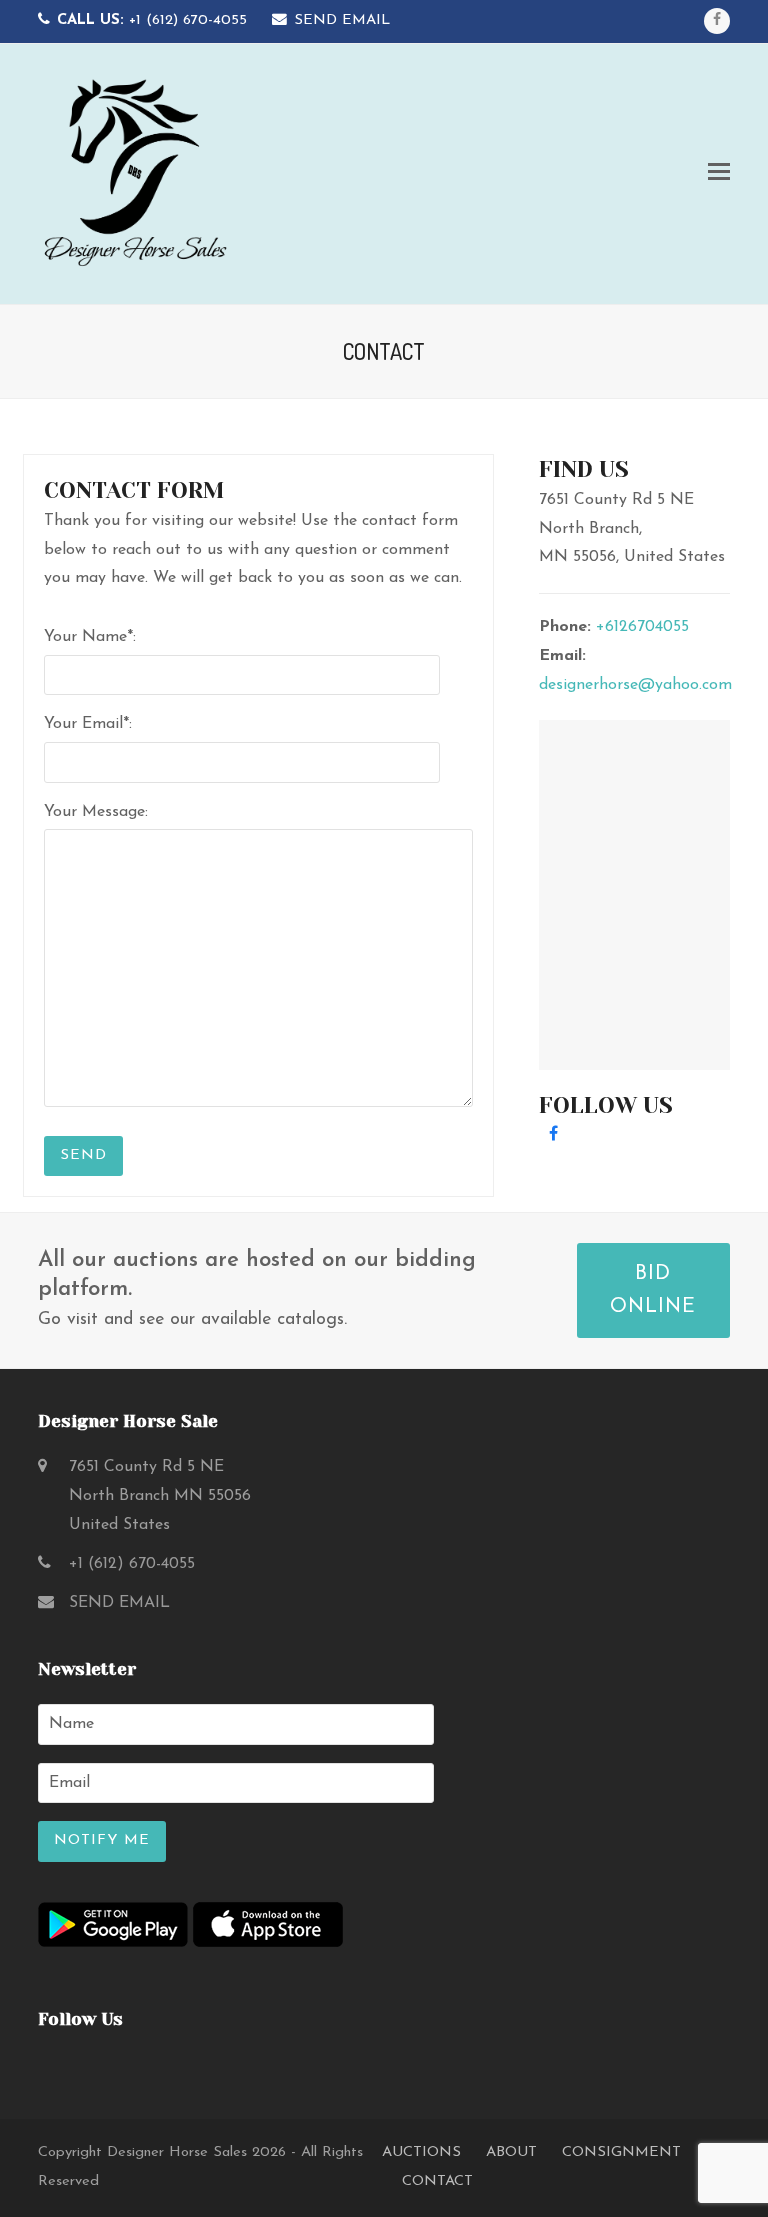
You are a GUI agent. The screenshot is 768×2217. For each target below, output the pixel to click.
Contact (437, 2181)
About (511, 2152)
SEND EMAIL (342, 20)
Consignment (621, 2152)
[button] (719, 174)
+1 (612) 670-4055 (152, 20)
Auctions (421, 2152)
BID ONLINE (653, 1290)
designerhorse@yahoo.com (635, 685)
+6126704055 (642, 627)
